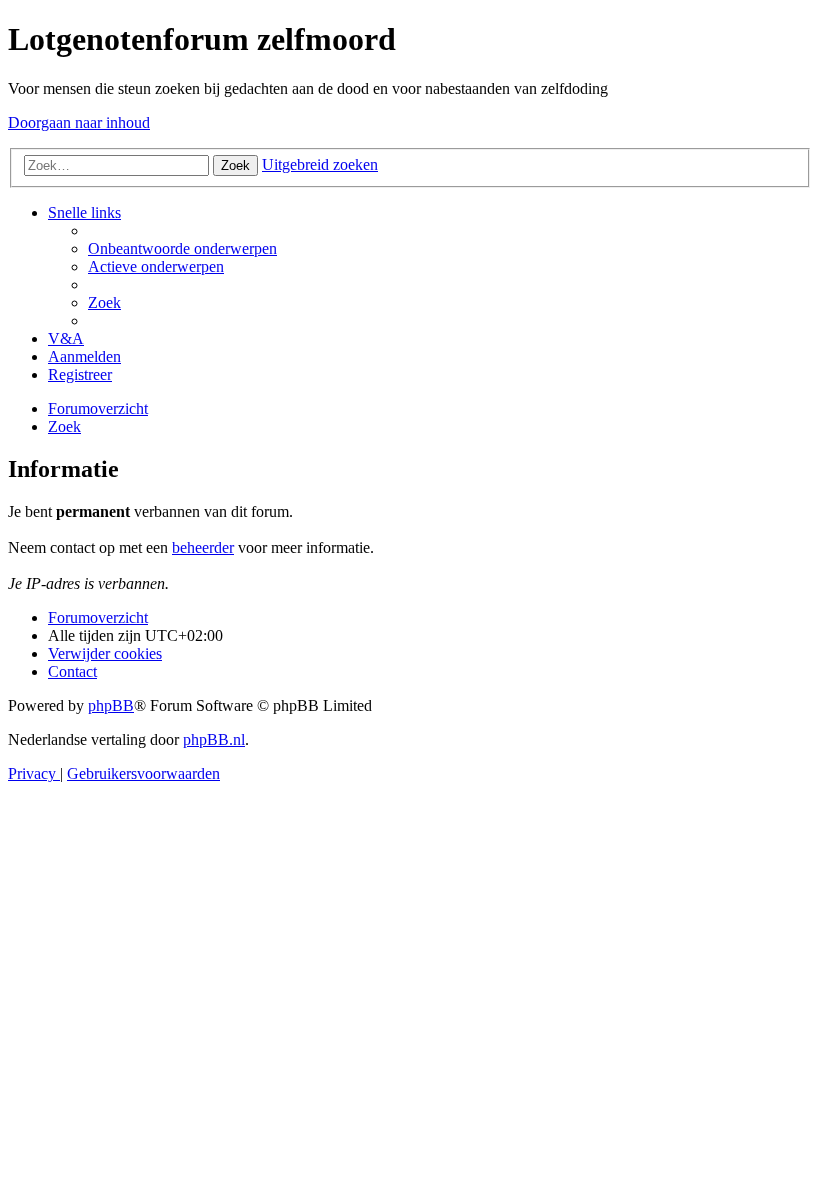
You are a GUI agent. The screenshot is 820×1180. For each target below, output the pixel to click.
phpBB (111, 705)
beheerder (203, 547)
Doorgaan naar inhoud (79, 122)
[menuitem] (182, 248)
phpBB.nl (214, 739)
